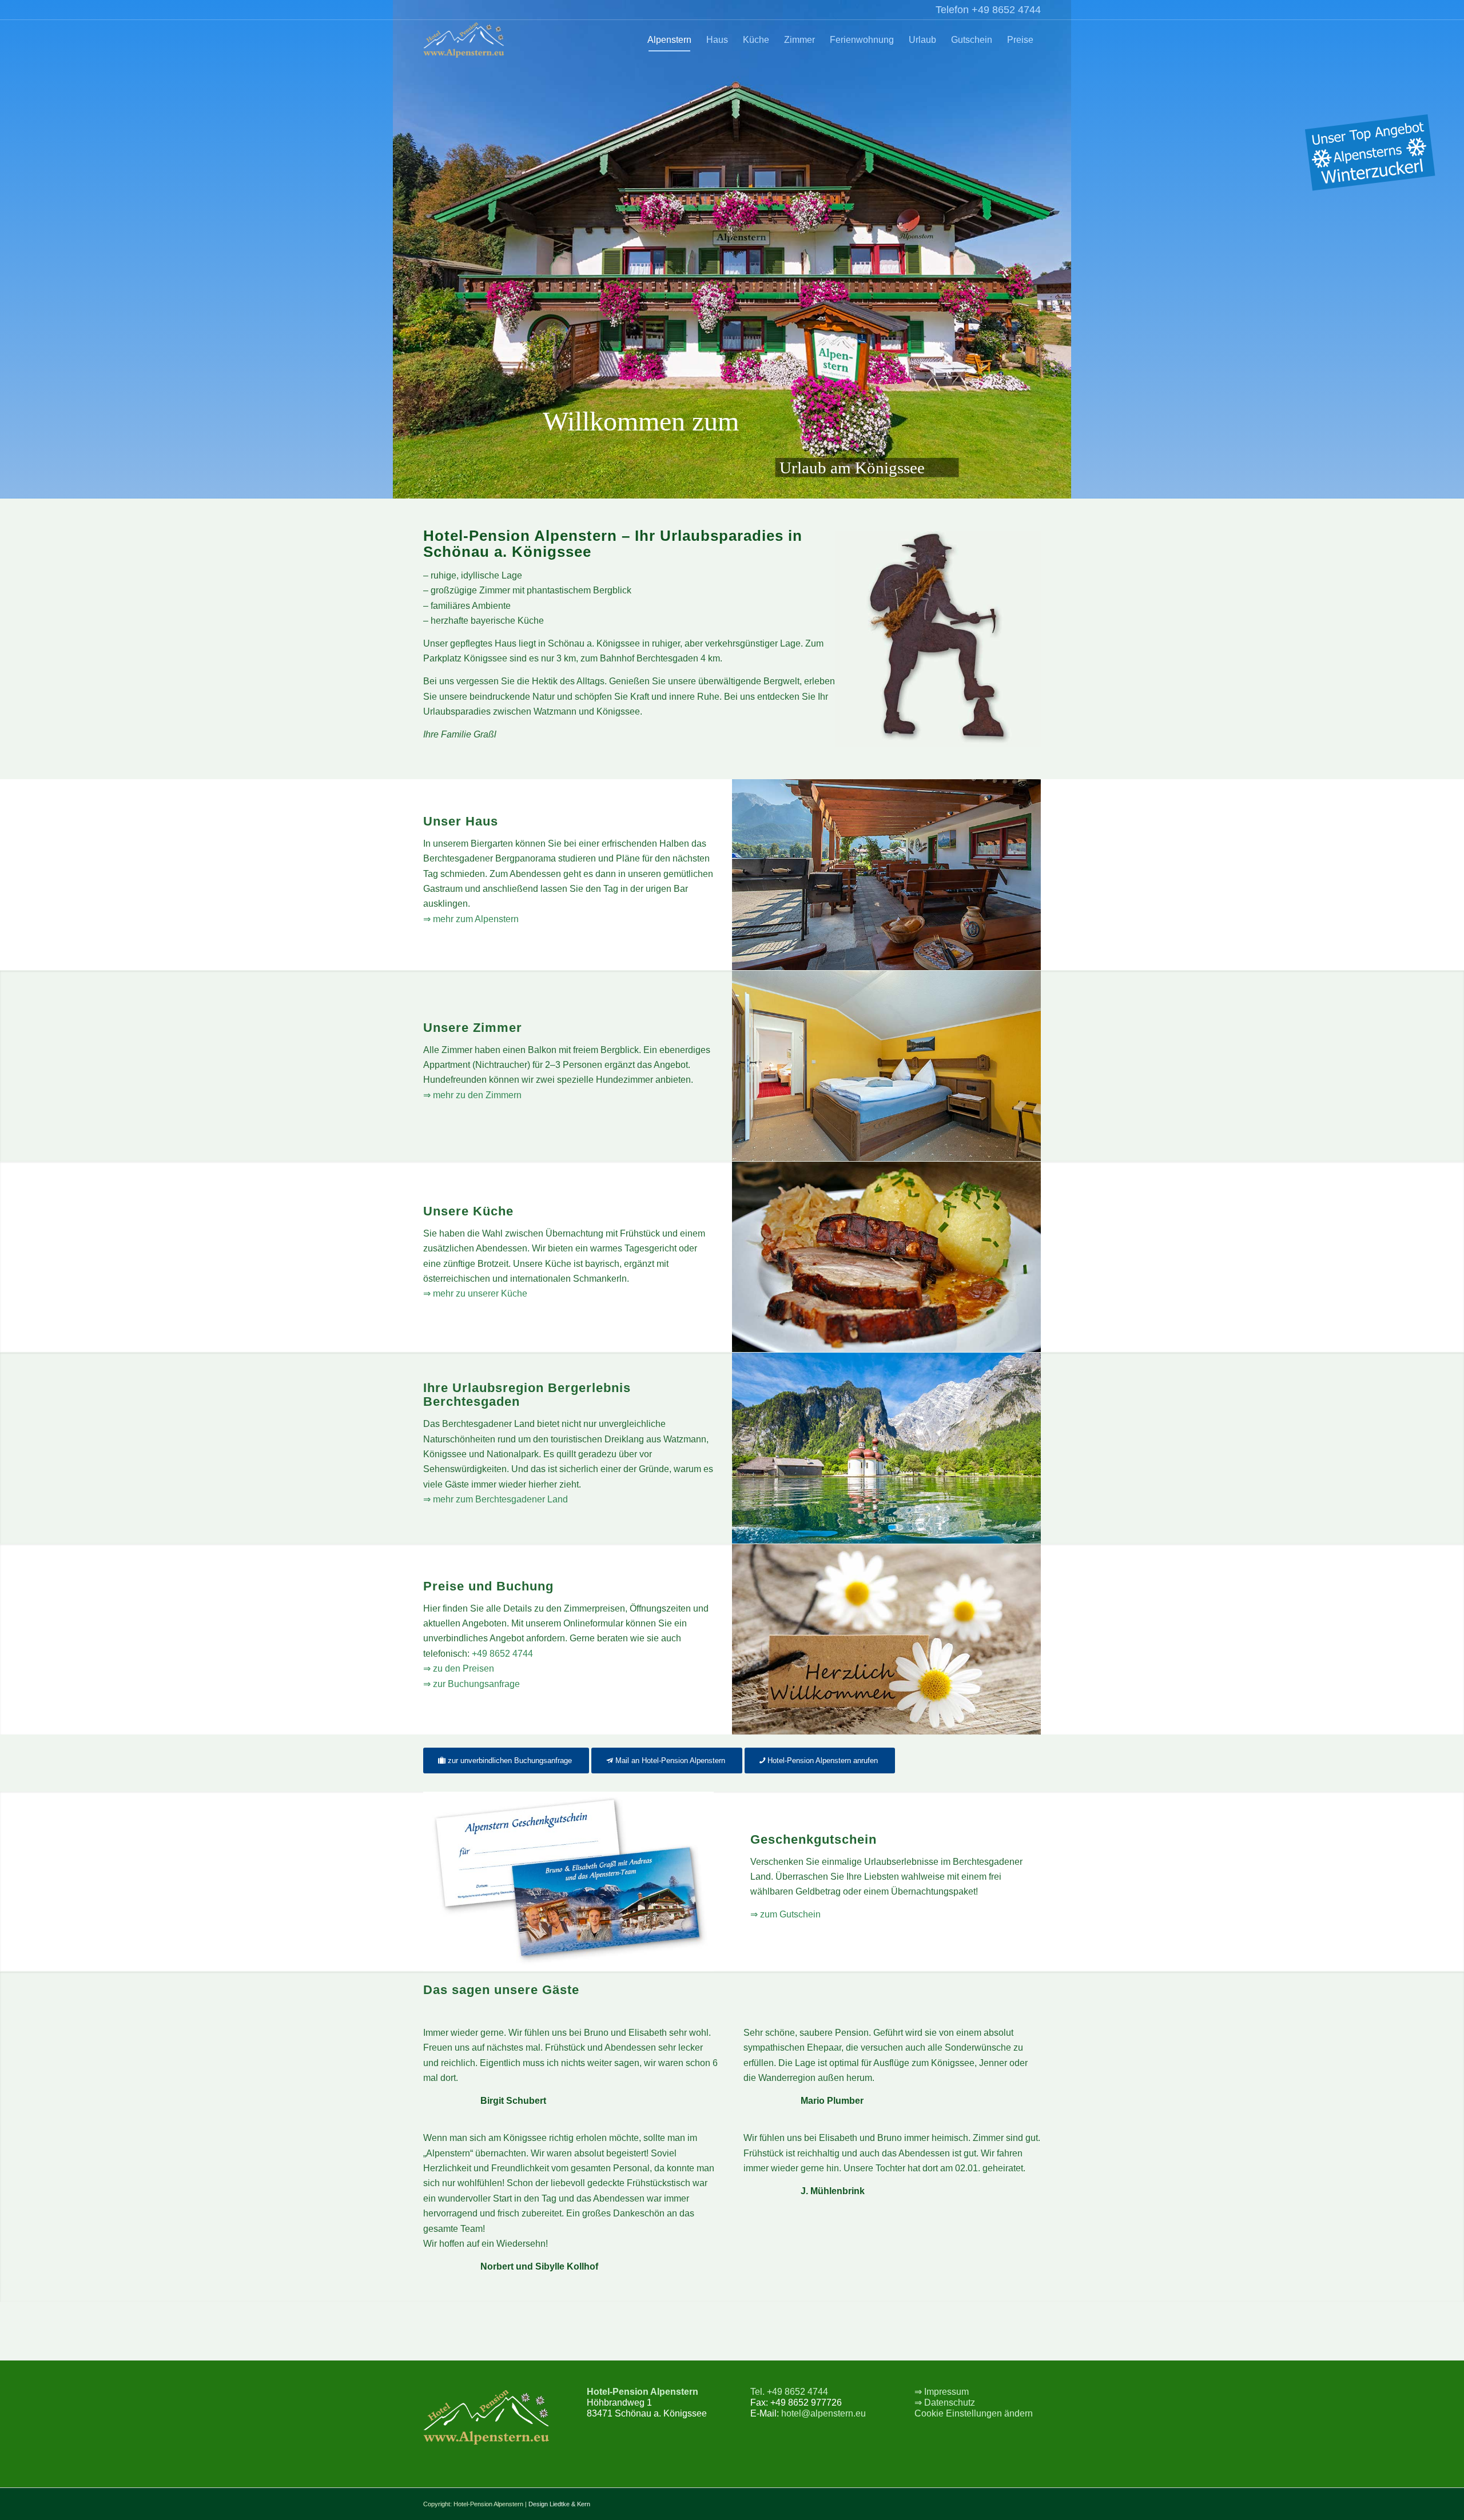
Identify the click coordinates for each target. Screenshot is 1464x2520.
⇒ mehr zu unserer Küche (475, 1293)
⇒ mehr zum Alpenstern (471, 919)
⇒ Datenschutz (945, 2403)
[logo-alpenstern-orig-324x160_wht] (464, 40)
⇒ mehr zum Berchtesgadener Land (496, 1499)
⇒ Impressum (942, 2392)
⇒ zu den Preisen (459, 1668)
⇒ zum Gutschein (785, 1914)
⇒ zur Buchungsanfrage (472, 1684)
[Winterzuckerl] (1370, 155)
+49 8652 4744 (502, 1654)
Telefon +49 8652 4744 (988, 10)
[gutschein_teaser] (568, 1881)
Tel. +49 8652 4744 (789, 2392)
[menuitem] (669, 40)
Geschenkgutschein (813, 1839)
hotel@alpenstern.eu (823, 2413)
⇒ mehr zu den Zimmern (472, 1095)
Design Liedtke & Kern (559, 2504)
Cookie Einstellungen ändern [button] (974, 2413)
